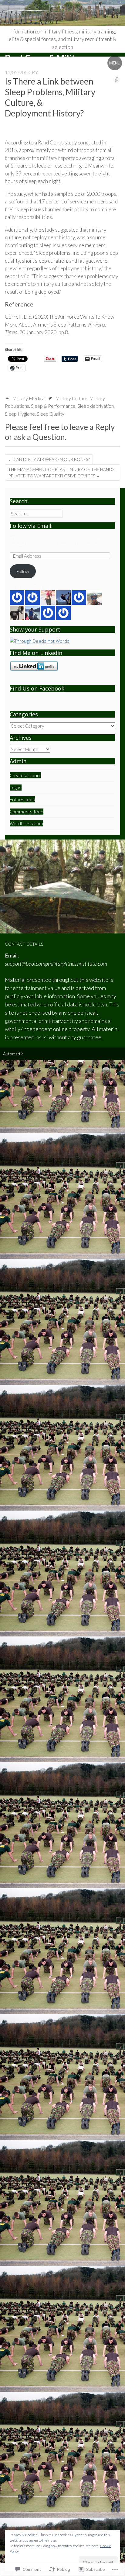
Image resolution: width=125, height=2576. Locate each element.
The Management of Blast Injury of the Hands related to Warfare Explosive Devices (61, 473)
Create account (25, 775)
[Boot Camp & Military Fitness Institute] (62, 13)
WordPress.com (26, 823)
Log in (16, 788)
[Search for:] (36, 514)
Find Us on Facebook (37, 688)
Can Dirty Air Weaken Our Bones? (49, 459)
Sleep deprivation (96, 406)
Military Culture (71, 398)
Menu (115, 63)
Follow (23, 571)
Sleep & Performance (53, 406)
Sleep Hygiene (20, 414)
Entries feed (22, 799)
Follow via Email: (31, 526)
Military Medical (29, 398)
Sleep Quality (51, 414)
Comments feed (27, 812)
